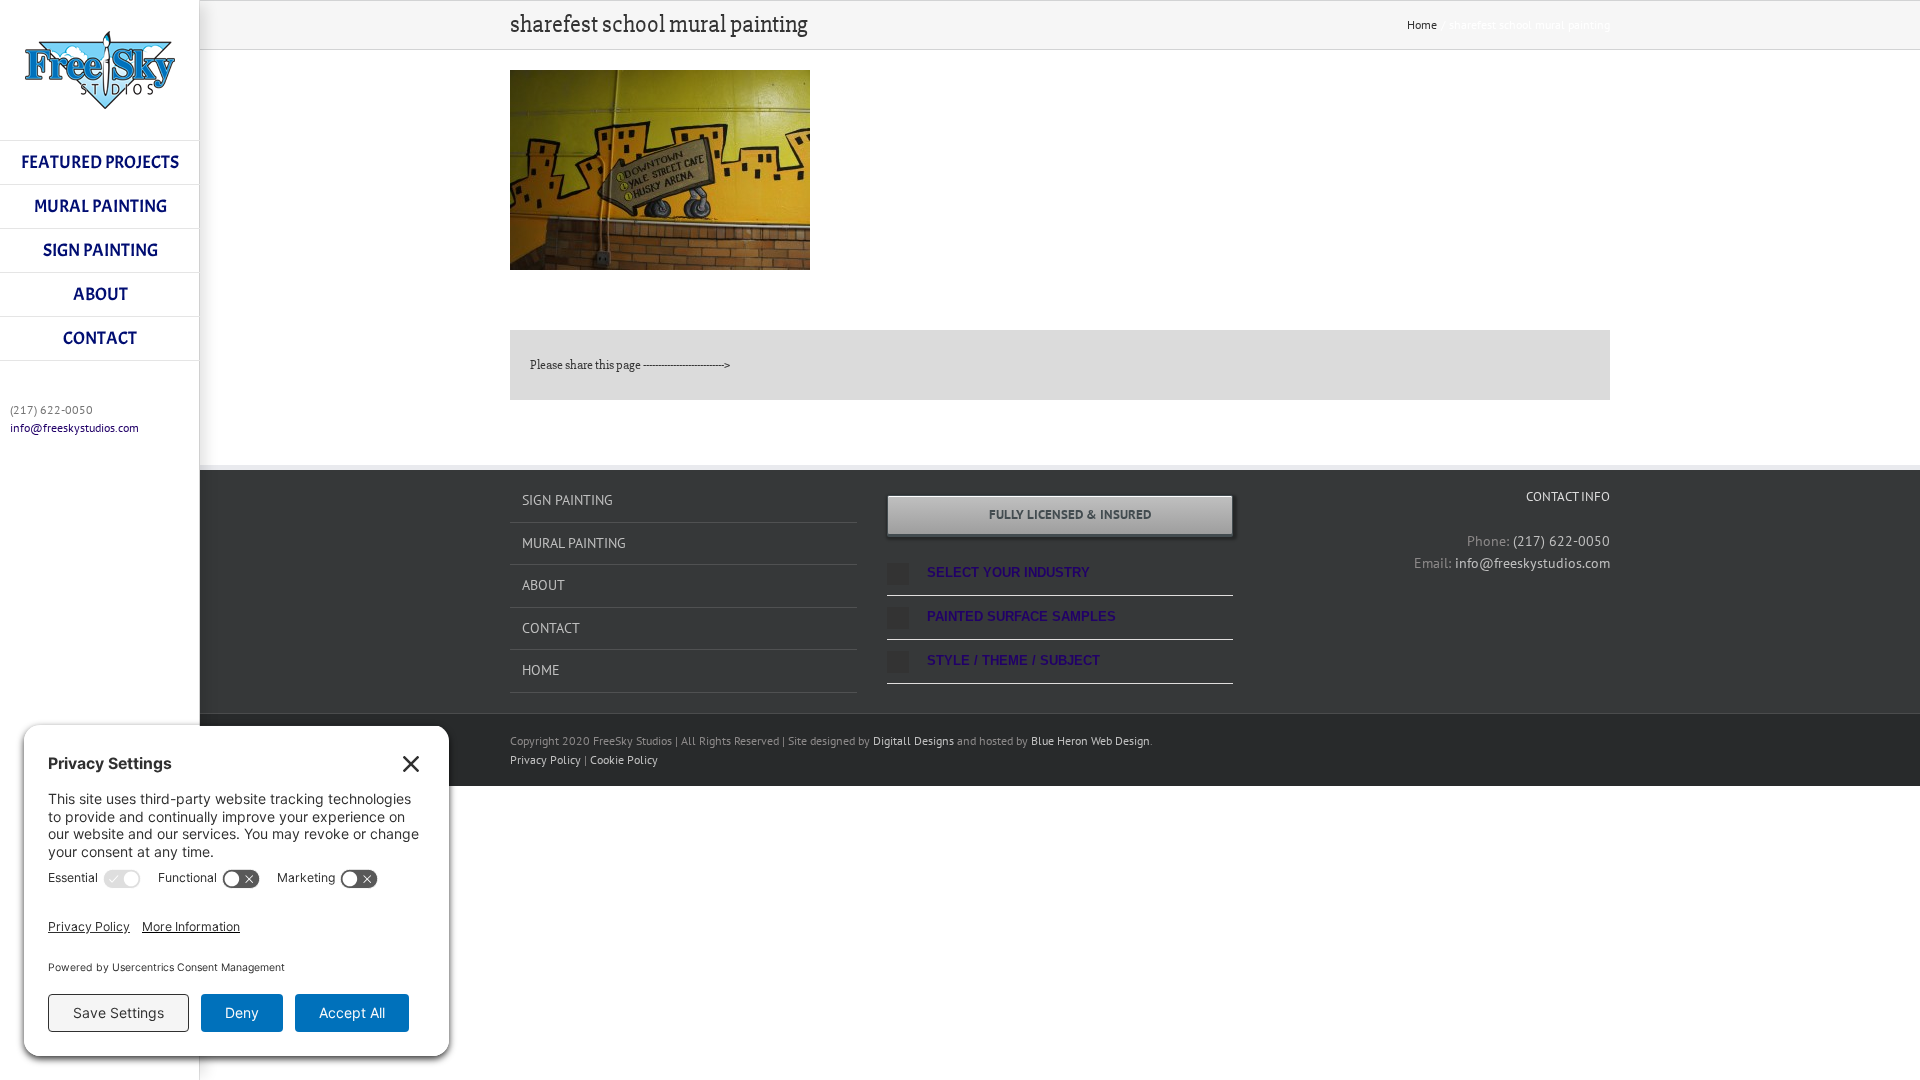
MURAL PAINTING (574, 543)
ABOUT (543, 585)
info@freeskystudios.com (74, 427)
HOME (541, 670)
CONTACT (551, 628)
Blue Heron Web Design (1090, 740)
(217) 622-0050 (1561, 541)
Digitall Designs (913, 740)
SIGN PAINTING (567, 500)
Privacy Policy (545, 759)
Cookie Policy (624, 759)
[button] (1060, 573)
